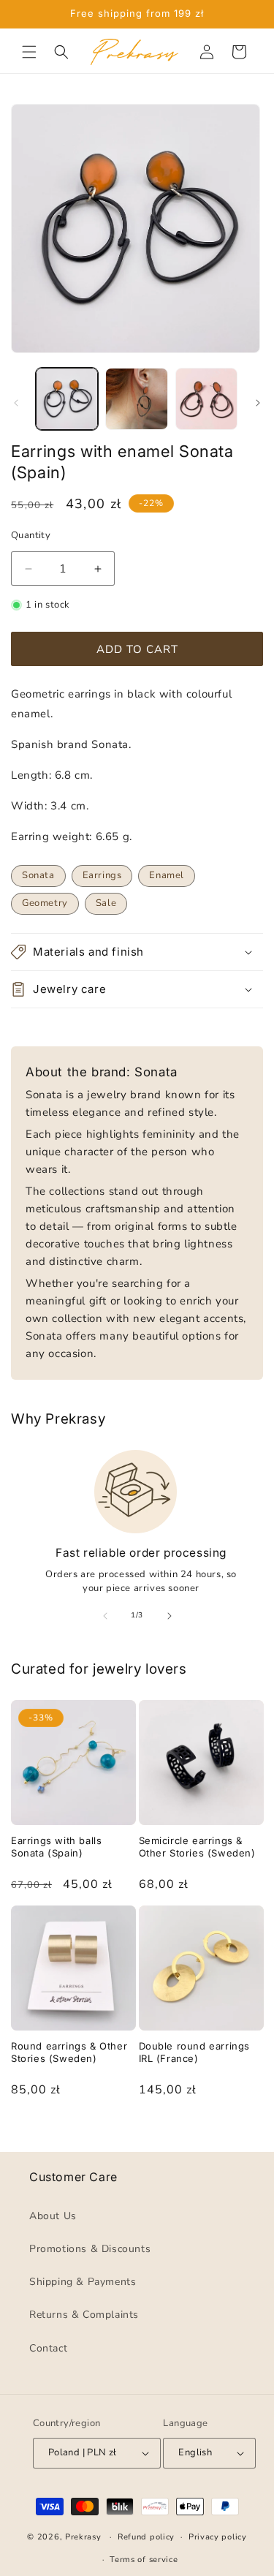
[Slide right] (258, 403)
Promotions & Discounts (90, 2249)
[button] (29, 52)
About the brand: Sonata (102, 1072)
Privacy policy (218, 2538)
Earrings (102, 875)
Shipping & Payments (83, 2282)
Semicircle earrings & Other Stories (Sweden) (197, 1847)
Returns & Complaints (84, 2315)
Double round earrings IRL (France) (195, 2052)
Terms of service (144, 2560)
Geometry (45, 903)
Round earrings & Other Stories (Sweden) (69, 2052)
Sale (106, 903)
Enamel (167, 875)
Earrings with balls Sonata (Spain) (56, 1847)
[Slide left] (16, 403)
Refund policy (146, 2538)
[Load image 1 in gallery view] (67, 399)
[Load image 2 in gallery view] (136, 399)
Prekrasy (83, 2537)
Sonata (38, 875)
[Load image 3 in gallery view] (206, 399)
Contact (48, 2348)
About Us (53, 2216)
